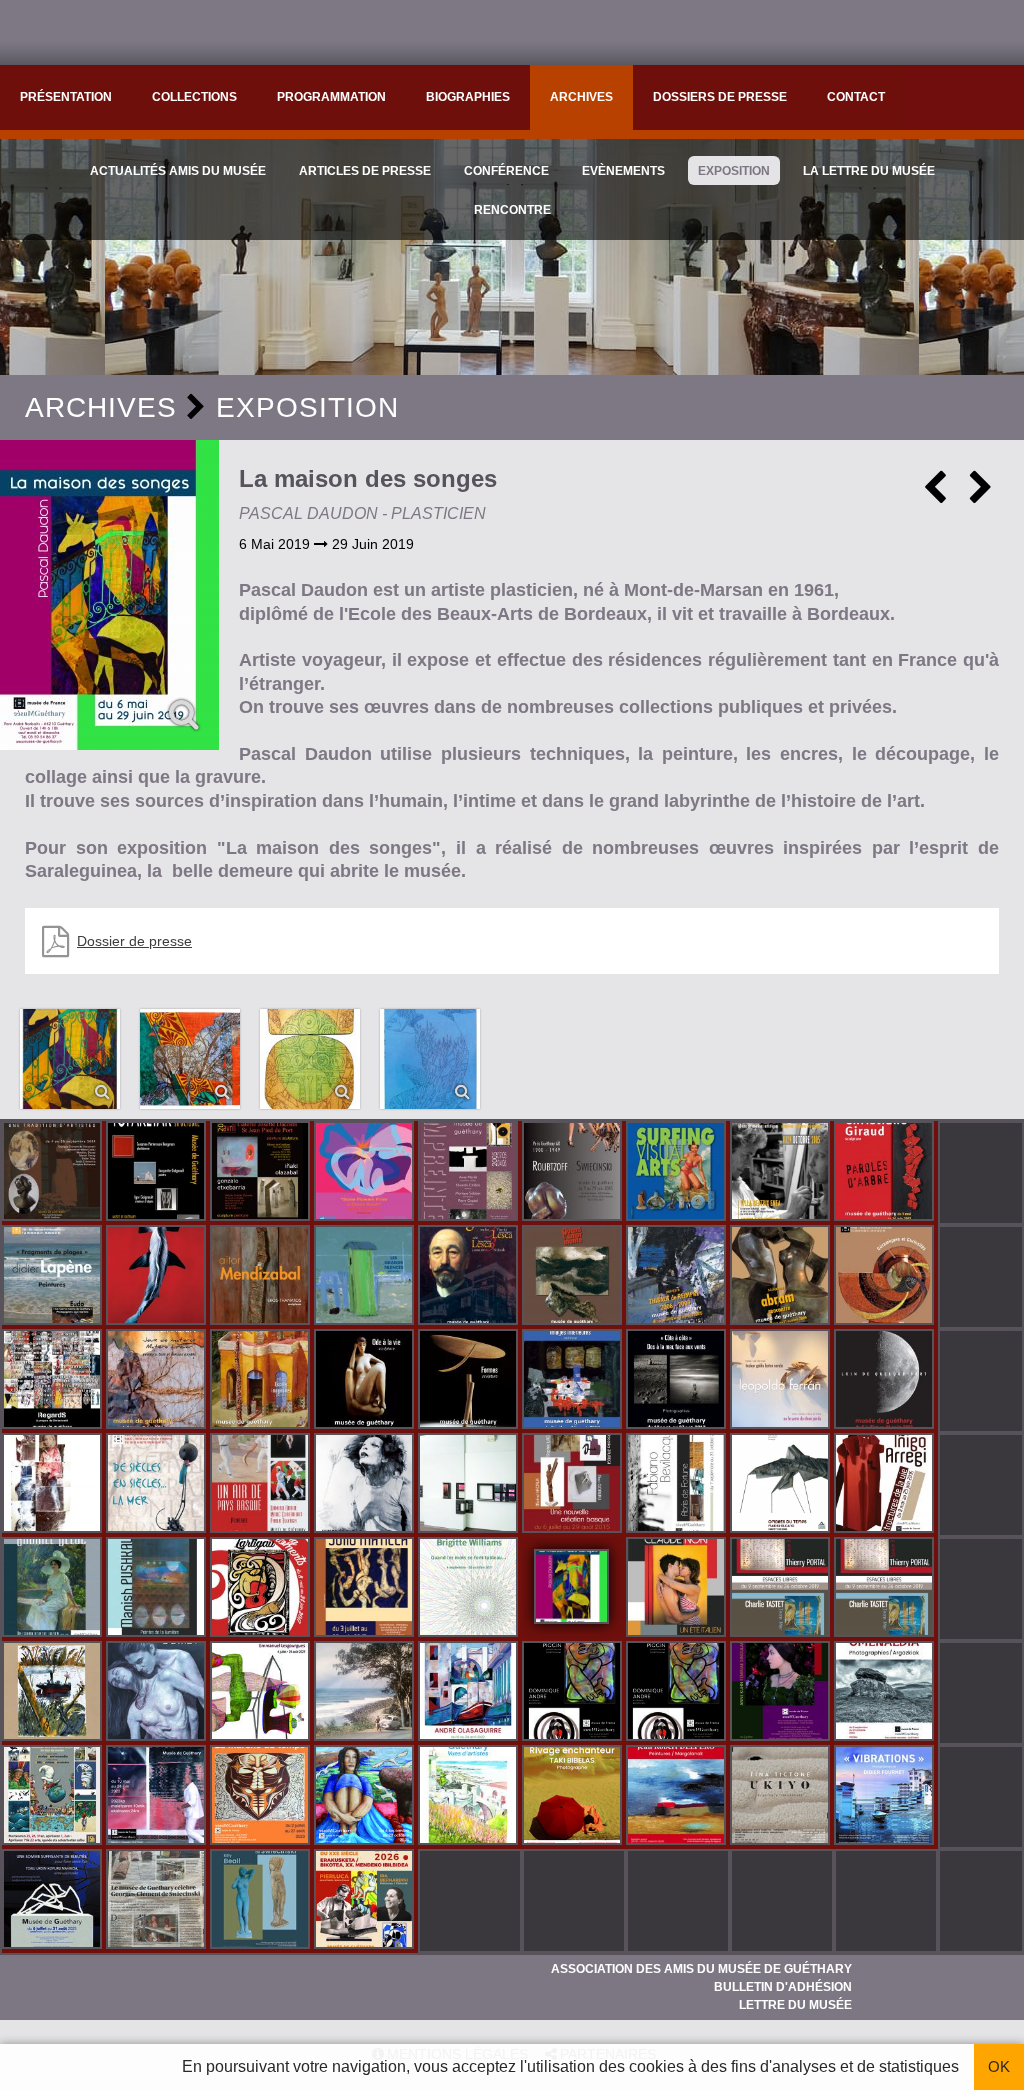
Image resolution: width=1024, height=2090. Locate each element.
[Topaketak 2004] (158, 1173)
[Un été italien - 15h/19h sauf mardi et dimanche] (678, 1589)
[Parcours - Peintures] (158, 1277)
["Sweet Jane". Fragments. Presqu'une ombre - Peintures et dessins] (366, 1485)
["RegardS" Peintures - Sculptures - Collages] (54, 1381)
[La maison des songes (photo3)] (190, 1059)
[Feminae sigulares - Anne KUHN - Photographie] (782, 1693)
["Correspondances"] (470, 1485)
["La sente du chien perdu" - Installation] (782, 1381)
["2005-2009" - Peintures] (678, 1277)
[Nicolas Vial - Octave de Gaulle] (54, 1693)
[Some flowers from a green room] (366, 1173)
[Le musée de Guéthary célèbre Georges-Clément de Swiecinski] (158, 1901)
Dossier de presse (134, 941)
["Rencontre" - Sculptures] (782, 1277)
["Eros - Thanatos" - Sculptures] (262, 1277)
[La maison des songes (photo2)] (70, 1059)
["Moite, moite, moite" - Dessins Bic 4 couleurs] (54, 1485)
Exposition (734, 171)
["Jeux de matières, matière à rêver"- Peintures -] (158, 1381)
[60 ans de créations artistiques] (782, 1173)
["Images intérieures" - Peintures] (574, 1381)
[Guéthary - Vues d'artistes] (470, 1797)
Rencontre (512, 210)
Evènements (623, 171)
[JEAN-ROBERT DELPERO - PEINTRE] (678, 1797)
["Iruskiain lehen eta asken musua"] (158, 1693)
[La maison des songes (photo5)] (430, 1059)
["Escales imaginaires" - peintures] (262, 1381)
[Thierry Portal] (886, 1589)
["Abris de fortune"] (678, 1485)
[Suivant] (981, 495)
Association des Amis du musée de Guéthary (701, 1969)
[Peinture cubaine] (366, 1589)
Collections (194, 97)
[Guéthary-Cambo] (54, 1173)
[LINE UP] (366, 1693)
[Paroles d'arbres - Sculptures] (886, 1173)
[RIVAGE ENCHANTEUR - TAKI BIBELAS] (574, 1797)
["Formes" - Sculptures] (470, 1381)
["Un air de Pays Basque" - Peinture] (262, 1485)
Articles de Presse (365, 171)
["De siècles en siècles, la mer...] (158, 1485)
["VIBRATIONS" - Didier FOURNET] (886, 1797)
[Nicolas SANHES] (54, 1901)
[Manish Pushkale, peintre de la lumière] (158, 1589)
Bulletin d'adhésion (783, 1987)
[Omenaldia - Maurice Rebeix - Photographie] (886, 1693)
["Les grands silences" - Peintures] (366, 1277)
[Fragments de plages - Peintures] (54, 1277)
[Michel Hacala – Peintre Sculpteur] (366, 1797)
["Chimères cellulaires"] (262, 1693)
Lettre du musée (795, 2005)
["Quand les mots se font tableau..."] (470, 1589)
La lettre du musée (869, 171)
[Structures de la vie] (886, 1485)
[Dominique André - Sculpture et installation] (678, 1693)
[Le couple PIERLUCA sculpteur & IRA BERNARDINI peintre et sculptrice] (366, 1901)
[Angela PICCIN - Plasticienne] (574, 1693)
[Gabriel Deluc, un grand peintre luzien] (54, 1589)
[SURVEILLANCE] (158, 1797)
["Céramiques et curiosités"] (886, 1277)
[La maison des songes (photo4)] (310, 1059)
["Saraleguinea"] (470, 1277)
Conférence (506, 171)
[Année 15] (262, 1797)
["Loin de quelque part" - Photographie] (886, 1381)
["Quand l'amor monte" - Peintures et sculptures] (574, 1277)
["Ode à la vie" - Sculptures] (366, 1381)
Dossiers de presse (720, 97)
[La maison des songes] (109, 595)
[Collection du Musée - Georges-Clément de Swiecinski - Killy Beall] (262, 1901)
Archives (581, 97)
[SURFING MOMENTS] (262, 1589)
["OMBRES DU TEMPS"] (782, 1485)
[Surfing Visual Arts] (678, 1173)
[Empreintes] (470, 1173)
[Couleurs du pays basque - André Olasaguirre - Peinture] (470, 1693)
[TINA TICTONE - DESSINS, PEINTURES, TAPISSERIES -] (782, 1797)
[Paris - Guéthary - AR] (574, 1173)
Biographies (468, 97)
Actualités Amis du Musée (178, 171)
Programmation (331, 97)
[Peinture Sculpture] (262, 1173)
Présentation (66, 97)
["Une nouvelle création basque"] (574, 1485)
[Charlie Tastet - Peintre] (782, 1589)
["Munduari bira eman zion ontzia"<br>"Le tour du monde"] (54, 1797)
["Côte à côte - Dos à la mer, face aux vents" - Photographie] (678, 1381)
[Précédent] (935, 495)
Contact (856, 97)
